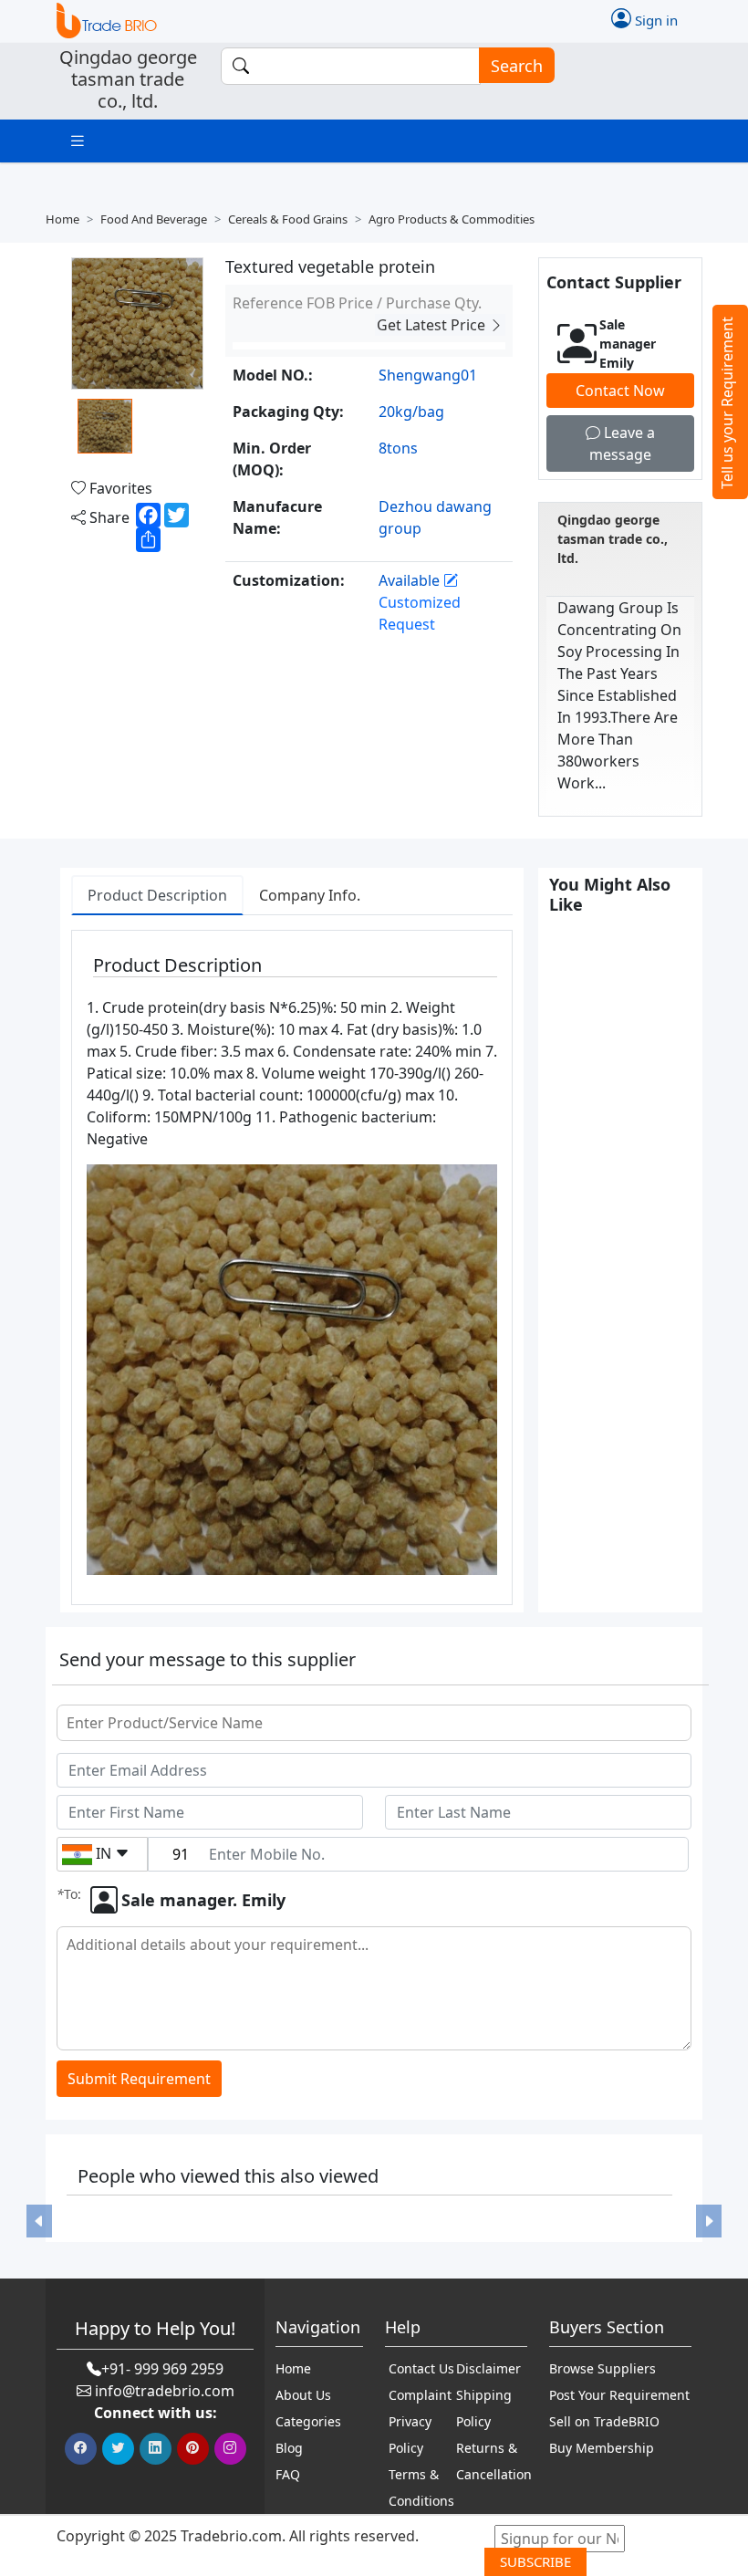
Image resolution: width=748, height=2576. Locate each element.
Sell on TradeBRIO (604, 2421)
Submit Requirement (139, 2079)
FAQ (288, 2474)
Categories (308, 2421)
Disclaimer (488, 2368)
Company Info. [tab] (310, 895)
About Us (303, 2395)
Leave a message (622, 443)
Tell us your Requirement (727, 403)
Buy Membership (602, 2448)
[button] (39, 2221)
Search (517, 66)
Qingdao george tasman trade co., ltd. (613, 539)
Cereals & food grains (288, 219)
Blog (289, 2448)
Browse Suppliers (603, 2368)
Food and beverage (154, 219)
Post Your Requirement (619, 2395)
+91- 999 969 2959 (162, 2369)
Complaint (420, 2395)
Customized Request (420, 613)
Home (62, 219)
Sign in (654, 20)
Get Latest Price (433, 325)
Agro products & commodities (452, 219)
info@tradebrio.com (165, 2391)
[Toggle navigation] (78, 141)
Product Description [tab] (157, 895)
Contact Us (421, 2368)
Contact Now (620, 391)
